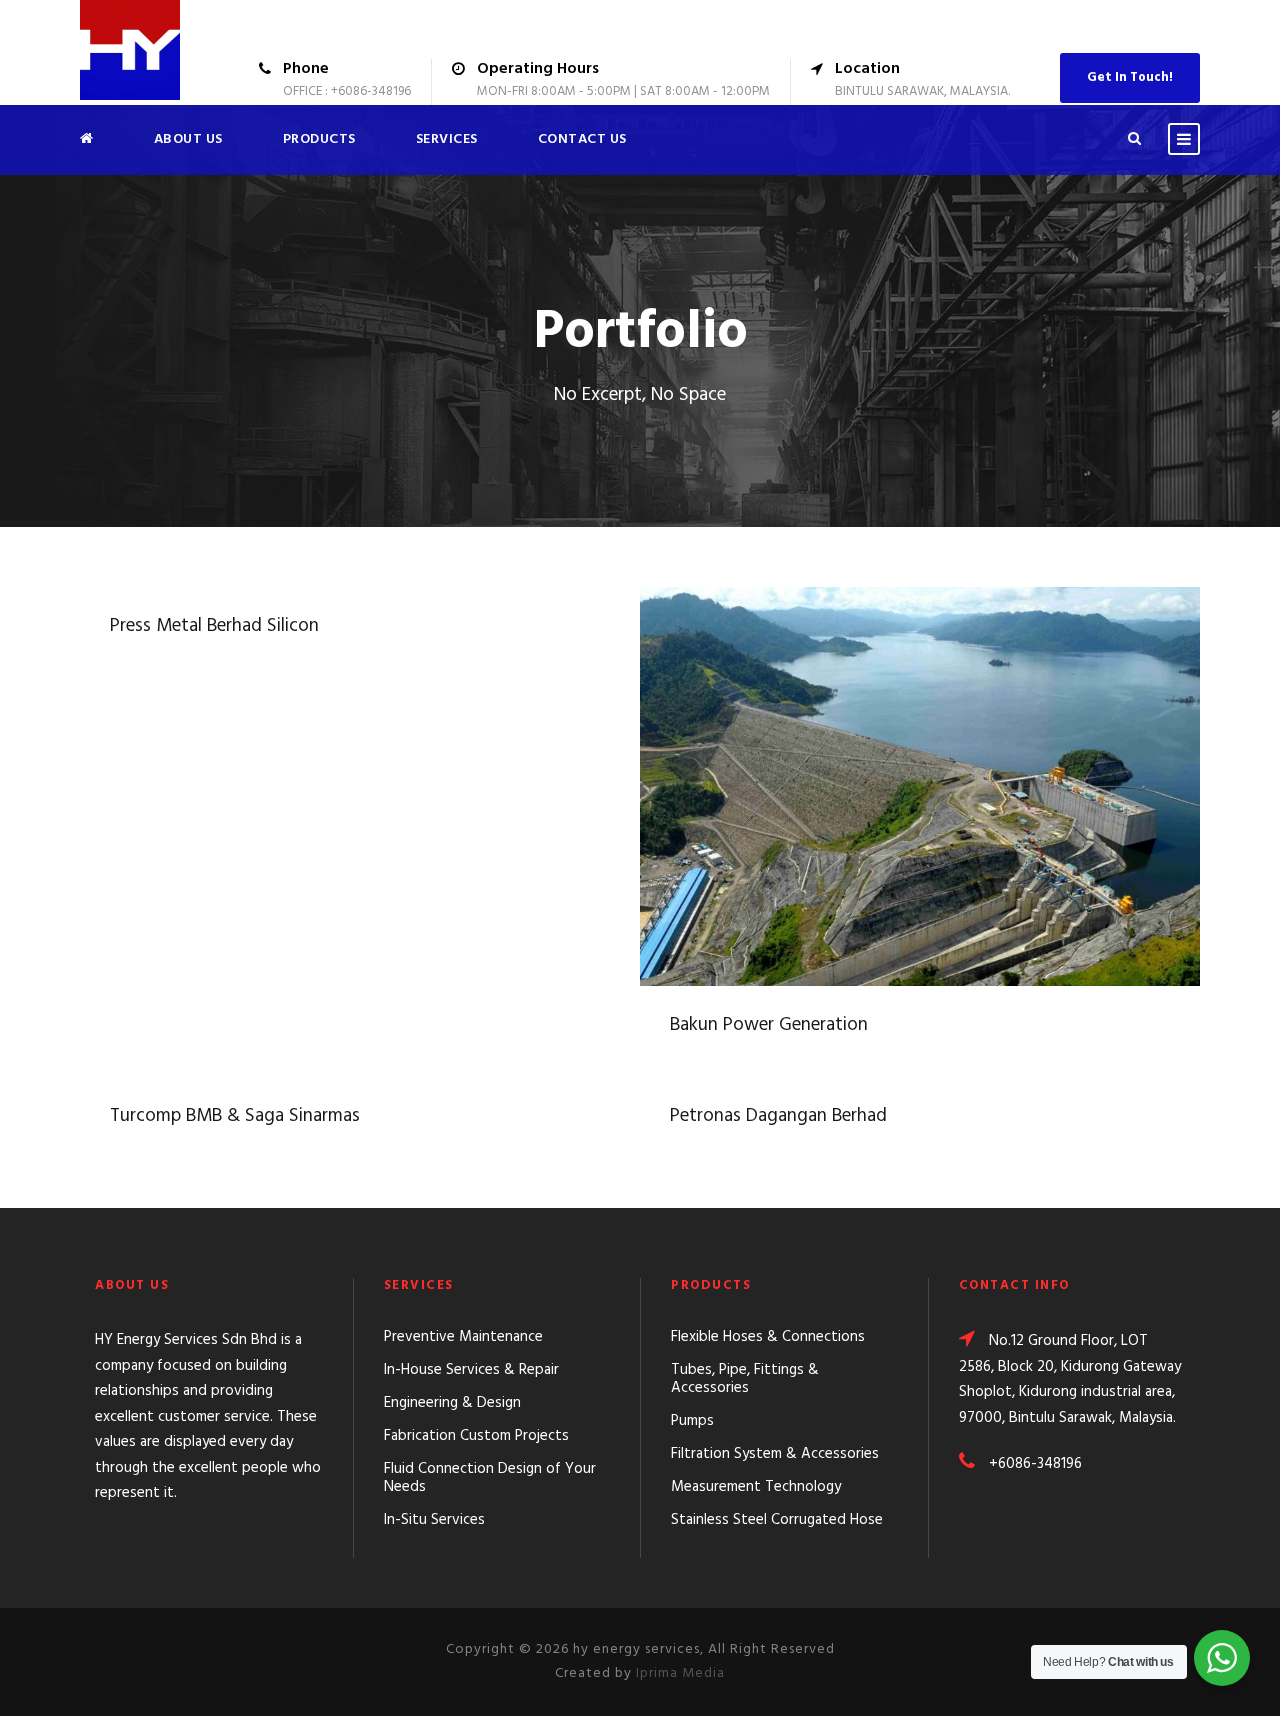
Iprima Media (680, 1673)
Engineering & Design (452, 1403)
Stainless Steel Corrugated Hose (777, 1520)
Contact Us (582, 139)
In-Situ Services (434, 1520)
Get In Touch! (1130, 77)
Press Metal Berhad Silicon (214, 626)
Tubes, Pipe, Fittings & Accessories (745, 1379)
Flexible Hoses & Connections (768, 1337)
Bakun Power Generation (920, 762)
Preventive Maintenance (463, 1337)
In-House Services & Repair (471, 1370)
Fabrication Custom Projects (476, 1436)
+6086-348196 (1035, 1464)
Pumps (692, 1421)
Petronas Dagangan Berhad (778, 1116)
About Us (188, 139)
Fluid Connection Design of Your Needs (490, 1478)
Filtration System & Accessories (775, 1454)
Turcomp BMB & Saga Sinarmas (235, 1116)
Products (319, 139)
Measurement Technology (756, 1487)
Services (447, 139)
